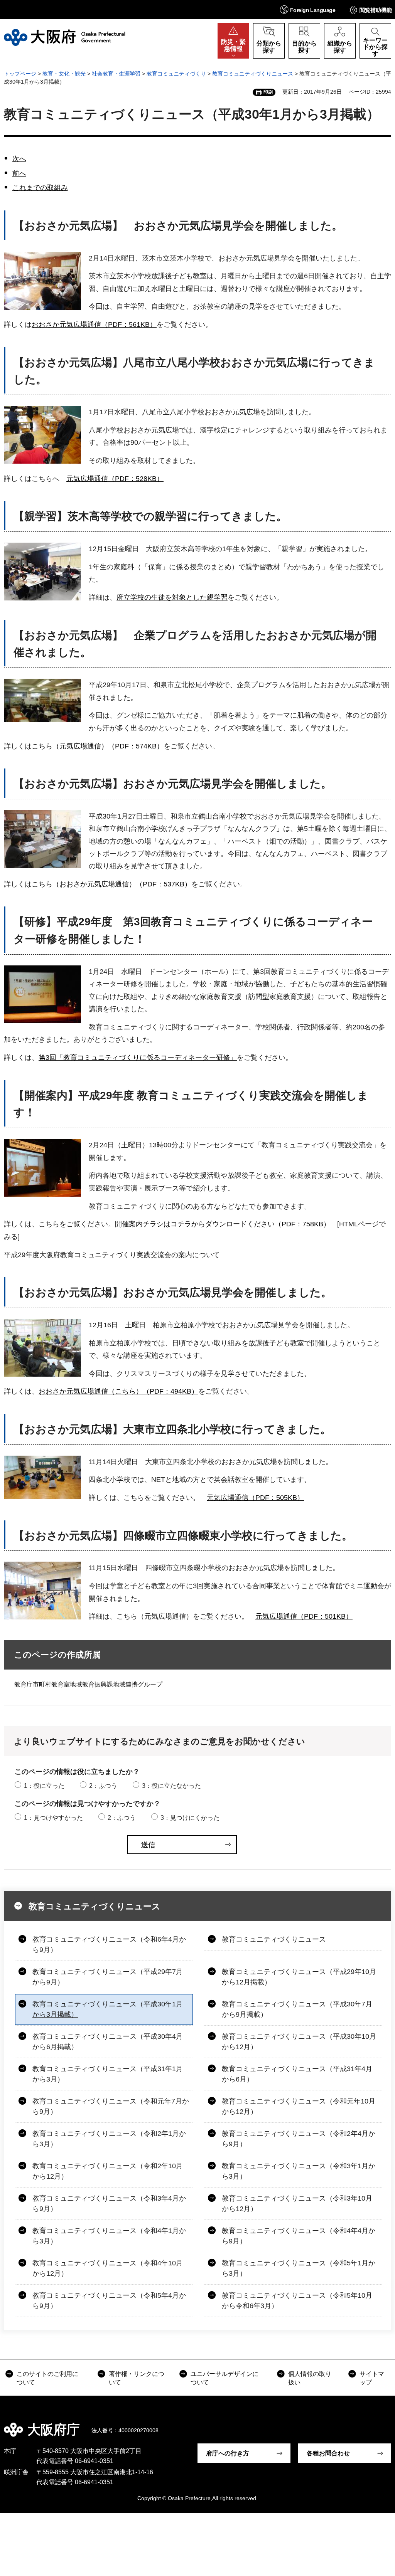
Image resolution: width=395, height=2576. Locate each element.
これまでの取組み (40, 188)
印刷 (268, 92)
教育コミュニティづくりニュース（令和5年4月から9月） (109, 2301)
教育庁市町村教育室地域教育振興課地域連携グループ (88, 1684)
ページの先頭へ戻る (383, 2424)
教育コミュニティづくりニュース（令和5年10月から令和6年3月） (297, 2301)
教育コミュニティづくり (176, 74)
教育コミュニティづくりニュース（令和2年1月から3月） (109, 2139)
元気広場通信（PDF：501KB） (304, 1616)
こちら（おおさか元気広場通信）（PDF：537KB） (111, 884)
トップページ (20, 74)
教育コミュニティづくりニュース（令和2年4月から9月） (299, 2139)
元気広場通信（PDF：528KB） (115, 479)
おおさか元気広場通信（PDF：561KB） (94, 325)
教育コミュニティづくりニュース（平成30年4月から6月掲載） (108, 2042)
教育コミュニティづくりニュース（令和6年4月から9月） (109, 1945)
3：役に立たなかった (171, 1786)
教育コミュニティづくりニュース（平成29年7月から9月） (108, 1977)
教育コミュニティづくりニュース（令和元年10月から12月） (299, 2106)
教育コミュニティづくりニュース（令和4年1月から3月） (109, 2236)
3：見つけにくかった (190, 1818)
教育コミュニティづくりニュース (253, 74)
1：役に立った (44, 1786)
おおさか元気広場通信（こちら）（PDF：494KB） (118, 1391)
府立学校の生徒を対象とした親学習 (172, 597)
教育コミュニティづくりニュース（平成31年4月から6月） (297, 2074)
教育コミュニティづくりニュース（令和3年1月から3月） (299, 2171)
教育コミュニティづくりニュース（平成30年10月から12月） (299, 2042)
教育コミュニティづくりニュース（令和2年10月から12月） (108, 2171)
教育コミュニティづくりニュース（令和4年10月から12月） (108, 2268)
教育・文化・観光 (64, 74)
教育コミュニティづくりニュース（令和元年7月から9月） (111, 2106)
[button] (308, 9)
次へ (19, 159)
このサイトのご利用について (47, 2378)
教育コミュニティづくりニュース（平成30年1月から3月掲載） (108, 2009)
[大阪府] (65, 37)
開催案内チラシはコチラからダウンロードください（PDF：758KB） (223, 1224)
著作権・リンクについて (137, 2378)
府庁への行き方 (228, 2453)
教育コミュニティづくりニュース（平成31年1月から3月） (108, 2074)
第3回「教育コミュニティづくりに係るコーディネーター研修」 (138, 1058)
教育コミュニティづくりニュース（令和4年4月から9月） (299, 2236)
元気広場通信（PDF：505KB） (255, 1498)
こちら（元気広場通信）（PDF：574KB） (98, 746)
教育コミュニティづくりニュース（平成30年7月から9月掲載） (297, 2009)
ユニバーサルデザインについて (225, 2378)
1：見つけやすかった (53, 1818)
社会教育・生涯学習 (116, 74)
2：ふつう (103, 1786)
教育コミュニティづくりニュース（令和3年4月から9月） (109, 2204)
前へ (19, 173)
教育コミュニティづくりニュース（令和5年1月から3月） (299, 2268)
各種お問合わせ (328, 2453)
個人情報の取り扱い (310, 2378)
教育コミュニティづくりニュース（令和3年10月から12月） (297, 2204)
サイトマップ (372, 2378)
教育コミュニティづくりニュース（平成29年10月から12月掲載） (299, 1977)
